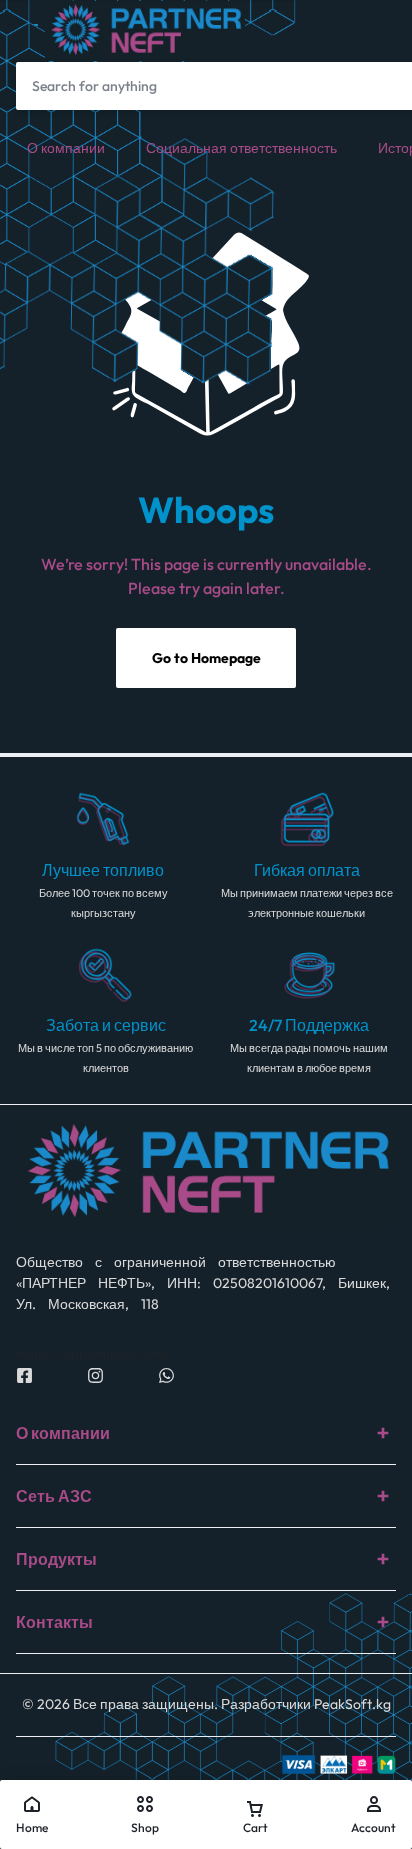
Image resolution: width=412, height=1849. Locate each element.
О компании (66, 148)
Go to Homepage (206, 658)
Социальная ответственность (241, 148)
